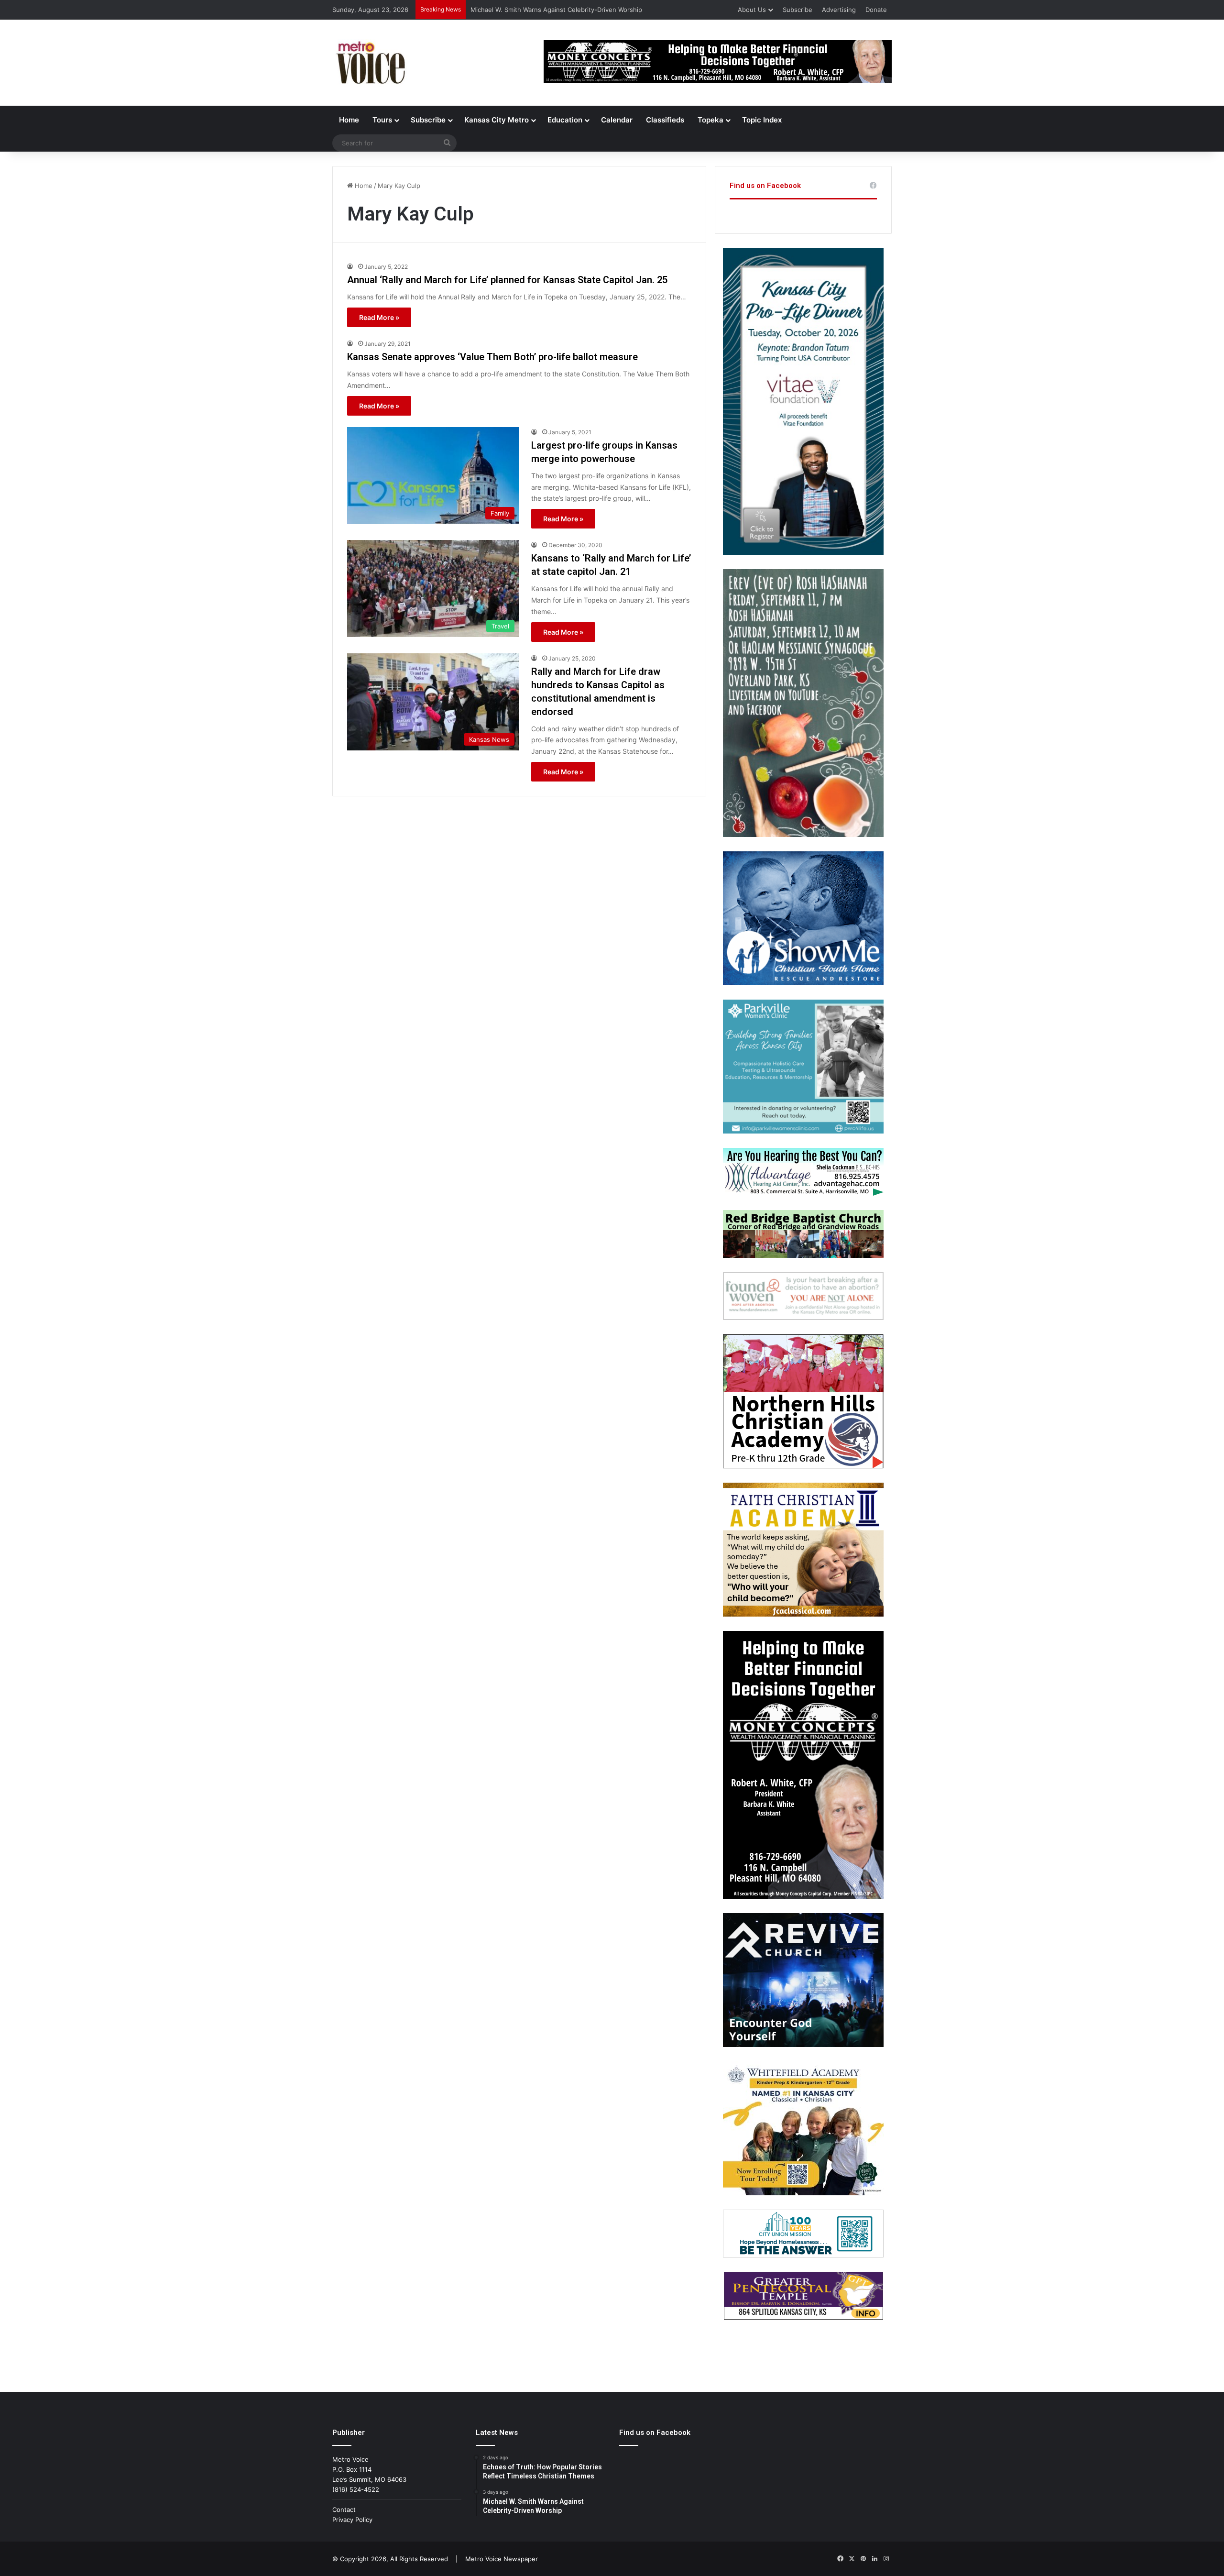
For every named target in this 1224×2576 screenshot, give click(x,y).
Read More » (379, 317)
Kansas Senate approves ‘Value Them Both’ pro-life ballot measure (492, 357)
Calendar (617, 120)
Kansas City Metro (497, 120)
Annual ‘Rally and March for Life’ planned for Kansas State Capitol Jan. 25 (507, 280)
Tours (382, 120)
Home (349, 120)
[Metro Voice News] (370, 63)
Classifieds (665, 120)
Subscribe (798, 10)
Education (565, 120)
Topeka (710, 120)
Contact (344, 2510)
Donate (876, 10)
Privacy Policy (352, 2520)
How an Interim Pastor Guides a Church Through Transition (559, 10)
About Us (752, 10)
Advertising (839, 10)
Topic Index (762, 120)
